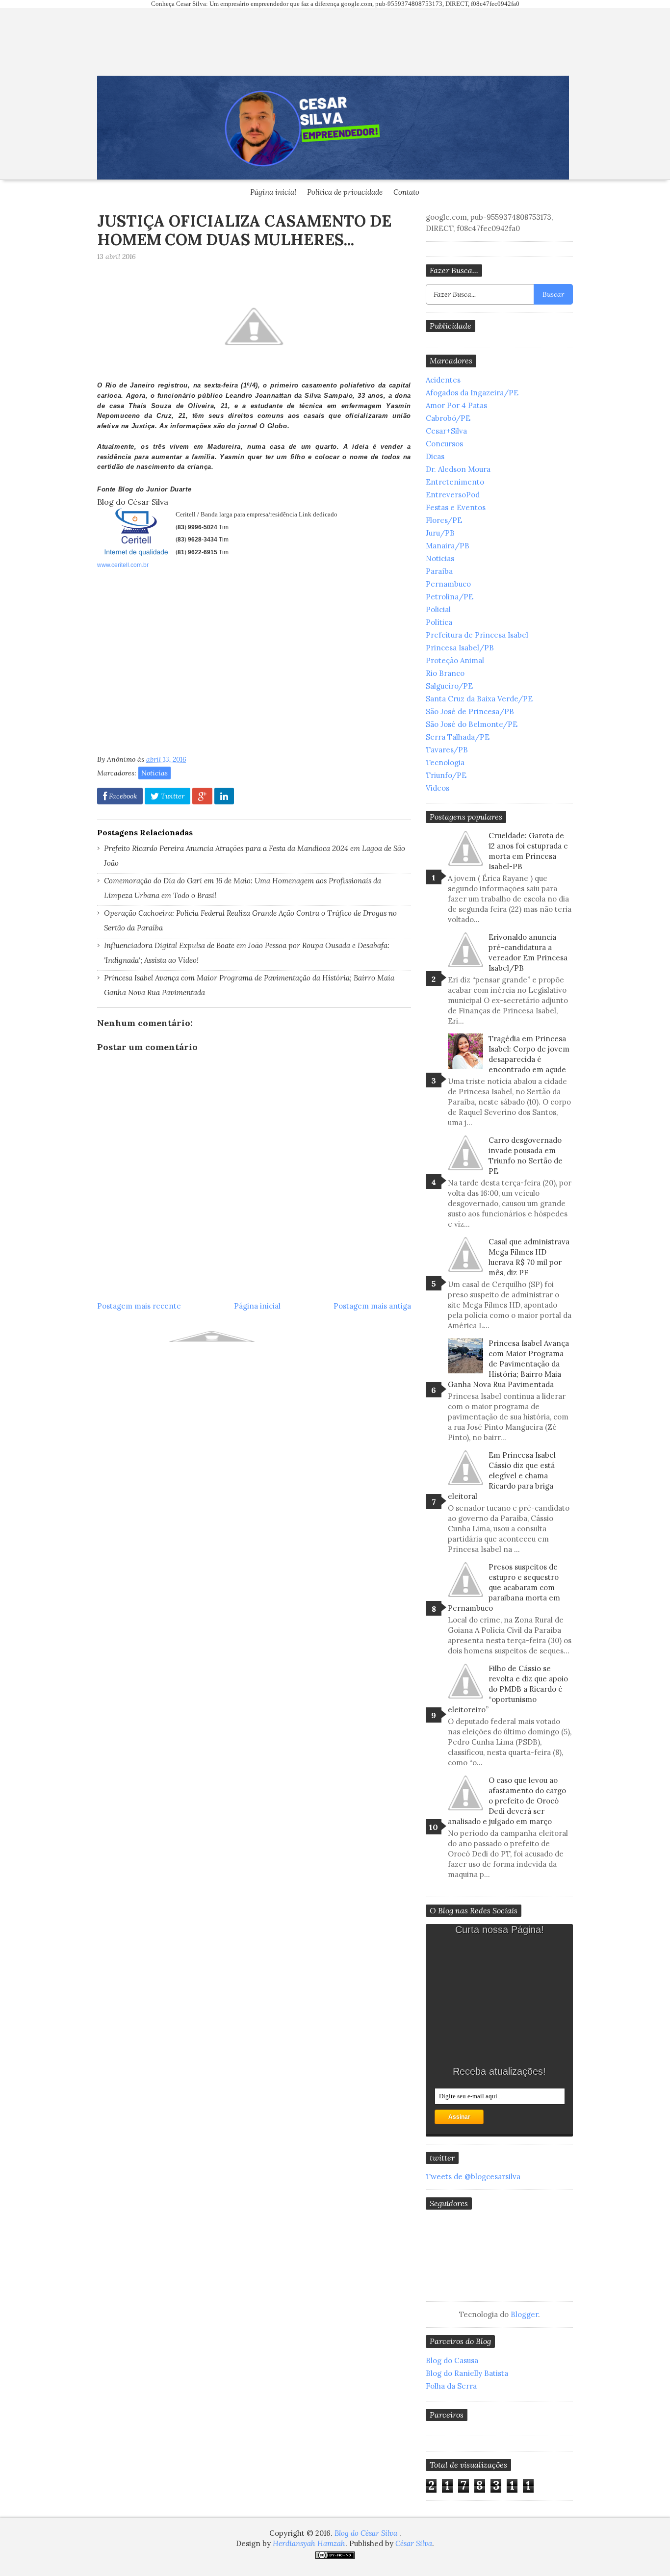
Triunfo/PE (446, 775)
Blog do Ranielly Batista (467, 2373)
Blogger (524, 2314)
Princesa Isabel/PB (460, 648)
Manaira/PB (448, 546)
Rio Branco (445, 673)
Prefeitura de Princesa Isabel (477, 635)
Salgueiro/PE (449, 686)
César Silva (414, 2543)
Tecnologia (445, 762)
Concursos (444, 444)
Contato (406, 192)
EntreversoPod (453, 495)
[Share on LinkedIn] (224, 796)
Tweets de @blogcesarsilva (473, 2177)
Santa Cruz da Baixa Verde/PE (479, 699)
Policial (438, 609)
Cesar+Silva (446, 431)
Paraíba (439, 571)
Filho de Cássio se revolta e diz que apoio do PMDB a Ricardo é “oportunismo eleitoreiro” (508, 1689)
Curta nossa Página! (500, 1930)
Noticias (155, 773)
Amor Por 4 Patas (456, 405)
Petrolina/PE (450, 597)
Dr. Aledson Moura (458, 469)
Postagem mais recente (139, 1306)
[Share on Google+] (202, 796)
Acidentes (443, 380)
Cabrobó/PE (448, 418)
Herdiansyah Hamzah (309, 2543)
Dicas (435, 456)
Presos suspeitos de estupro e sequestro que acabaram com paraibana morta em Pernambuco (504, 1587)
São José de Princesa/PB (470, 711)
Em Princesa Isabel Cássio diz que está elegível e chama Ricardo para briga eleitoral (502, 1476)
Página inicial (273, 192)
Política (439, 622)
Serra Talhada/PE (458, 737)
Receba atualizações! (499, 2071)
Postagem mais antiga (372, 1306)
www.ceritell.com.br (123, 565)
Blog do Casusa (452, 2360)
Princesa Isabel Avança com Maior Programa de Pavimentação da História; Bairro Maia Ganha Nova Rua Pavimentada (508, 1364)
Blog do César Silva (367, 2533)
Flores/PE (444, 520)
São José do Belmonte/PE (472, 724)
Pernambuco (448, 584)
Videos (438, 788)
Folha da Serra (451, 2386)
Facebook (122, 796)
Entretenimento (455, 482)
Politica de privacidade (345, 192)
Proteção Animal (455, 660)
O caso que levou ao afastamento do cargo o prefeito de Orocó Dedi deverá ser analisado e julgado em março (507, 1801)
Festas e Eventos (456, 507)
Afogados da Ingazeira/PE (472, 393)
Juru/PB (440, 533)
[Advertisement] (180, 665)
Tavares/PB (447, 750)
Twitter (172, 796)
